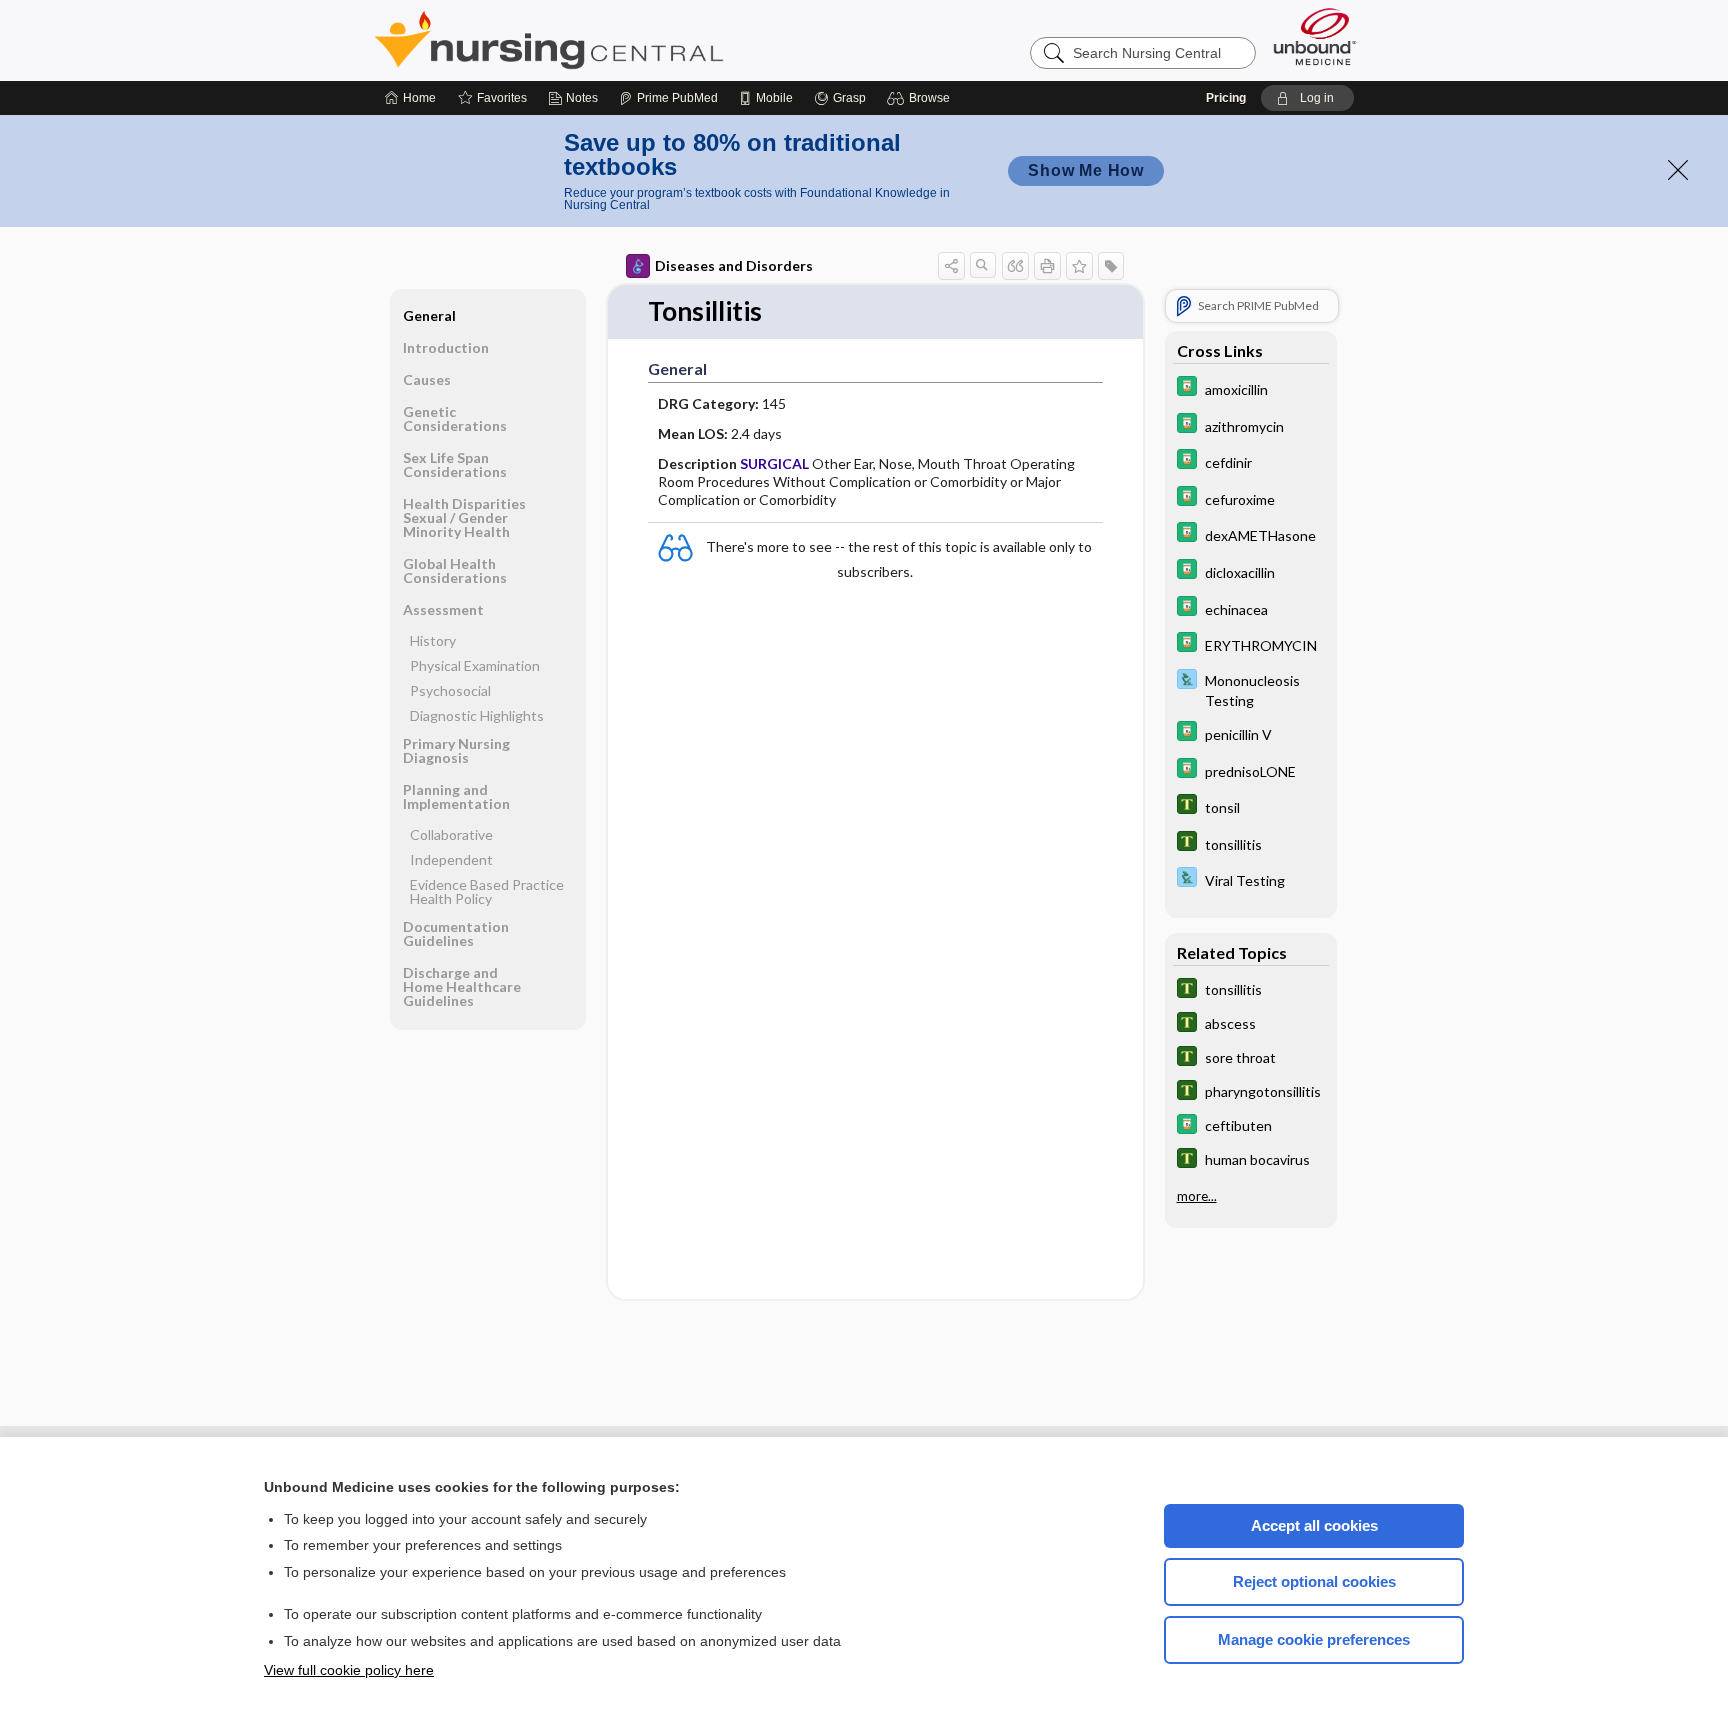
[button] (921, 98)
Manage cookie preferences (1314, 1639)
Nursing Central (624, 40)
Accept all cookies (1314, 1525)
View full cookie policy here (349, 1670)
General (429, 315)
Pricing (1226, 98)
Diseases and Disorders (734, 265)
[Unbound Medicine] (1315, 36)
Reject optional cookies (1314, 1581)
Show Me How (1086, 170)
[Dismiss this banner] (1678, 170)
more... (1197, 1196)
